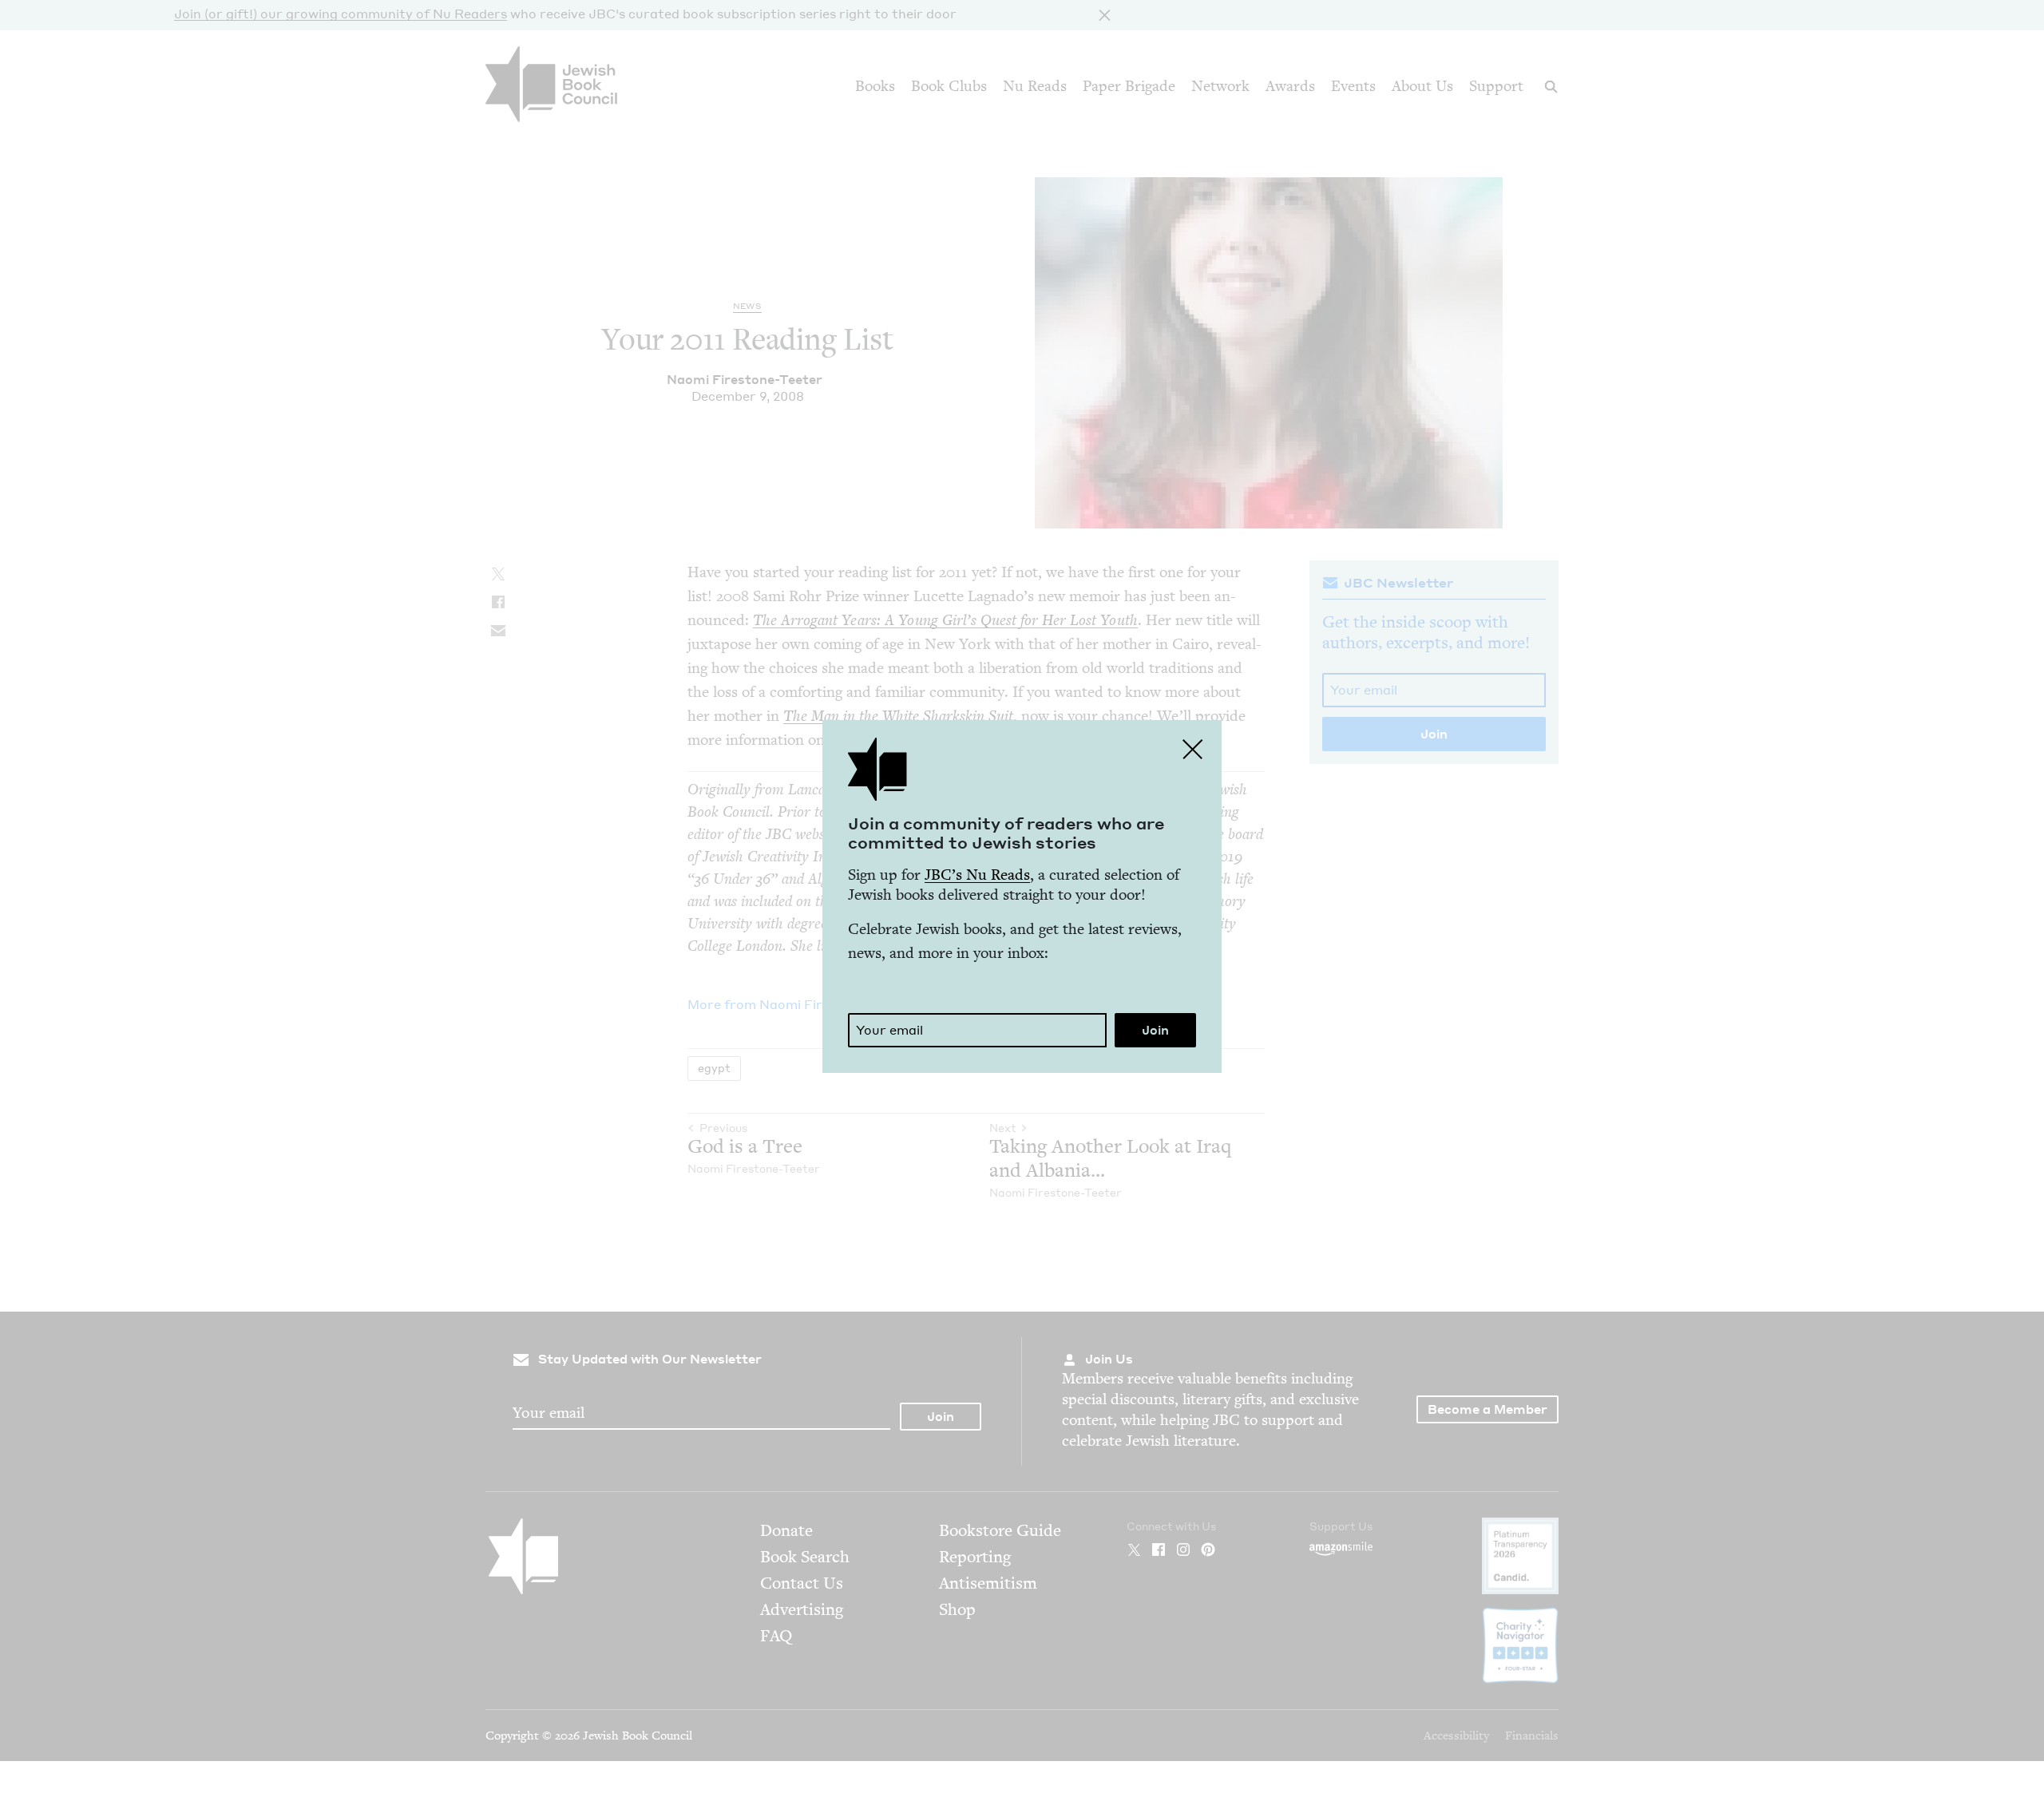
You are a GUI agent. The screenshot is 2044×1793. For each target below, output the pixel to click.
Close (1193, 749)
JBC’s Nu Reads (977, 875)
